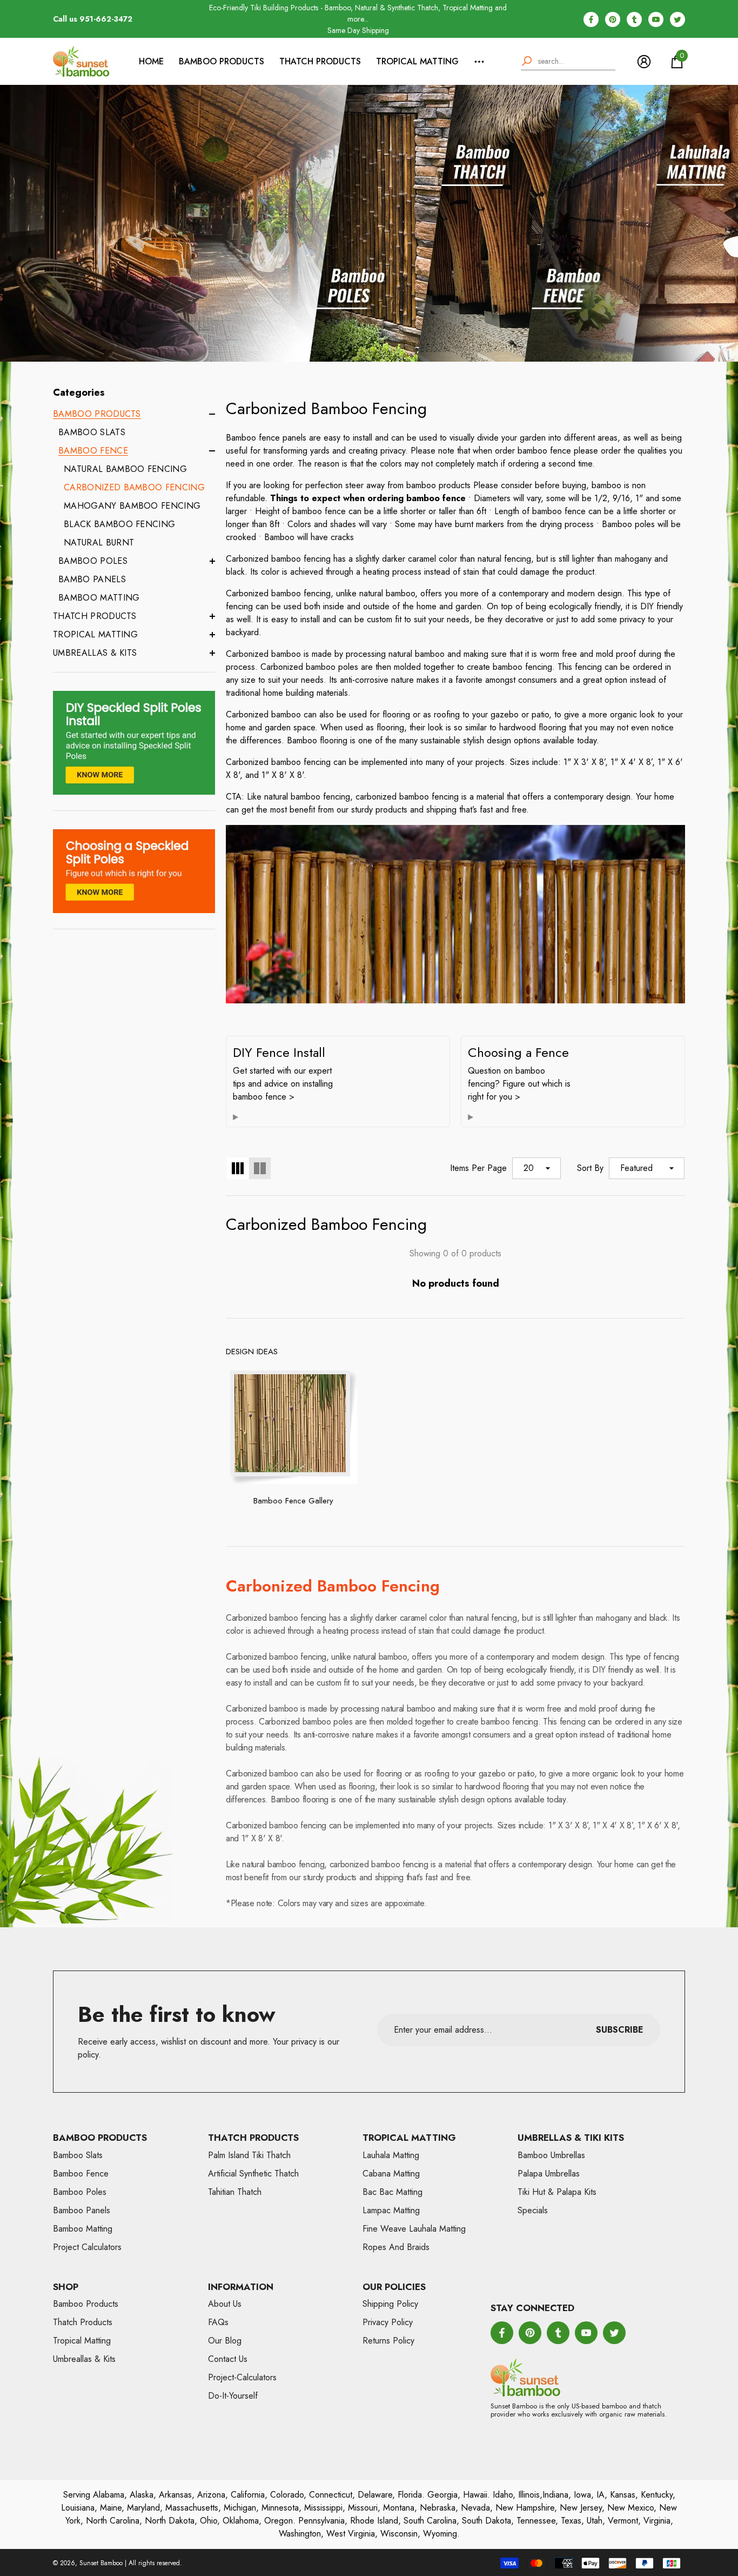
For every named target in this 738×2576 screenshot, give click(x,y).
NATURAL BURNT (99, 543)
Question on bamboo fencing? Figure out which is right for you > (519, 1084)
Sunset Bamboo (101, 2563)
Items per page (478, 1168)
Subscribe (620, 2030)
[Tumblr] (634, 19)
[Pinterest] (613, 19)
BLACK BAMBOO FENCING (119, 524)
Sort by (590, 1168)
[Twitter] (677, 19)
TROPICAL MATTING (417, 61)
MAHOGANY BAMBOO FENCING (132, 506)
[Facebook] (591, 19)
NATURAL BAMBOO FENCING (125, 469)
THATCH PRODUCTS (320, 61)
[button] (677, 62)
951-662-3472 (106, 19)
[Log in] (644, 62)
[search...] (568, 62)
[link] (134, 743)
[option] (358, 19)
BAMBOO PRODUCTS (222, 61)
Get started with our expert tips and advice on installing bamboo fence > (283, 1084)
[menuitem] (134, 506)
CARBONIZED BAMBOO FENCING (134, 487)
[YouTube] (656, 19)
